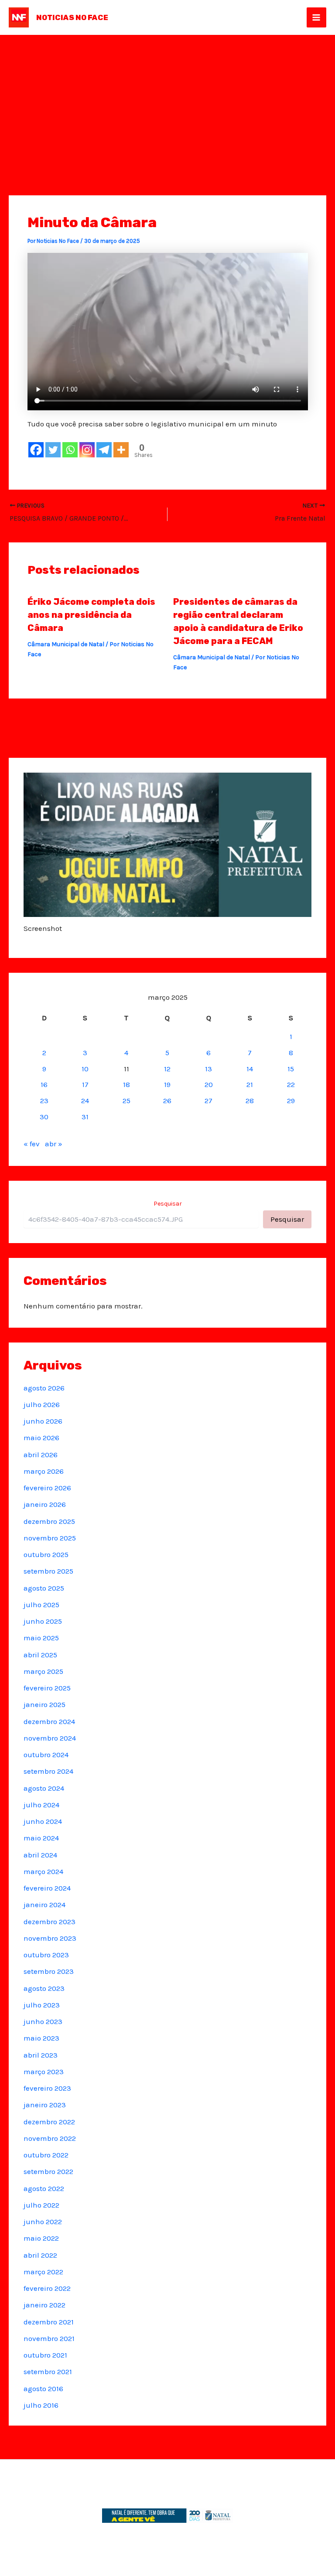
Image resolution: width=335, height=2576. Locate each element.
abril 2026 (41, 1455)
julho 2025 (41, 1605)
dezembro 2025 (49, 1521)
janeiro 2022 (44, 2305)
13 (209, 1069)
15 (291, 1069)
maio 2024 (41, 1838)
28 (250, 1101)
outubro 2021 (45, 2355)
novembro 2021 (49, 2338)
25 (126, 1101)
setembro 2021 (48, 2372)
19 (167, 1084)
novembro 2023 (50, 1938)
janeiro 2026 (45, 1504)
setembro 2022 (48, 2171)
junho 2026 (43, 1421)
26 (167, 1101)
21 (250, 1084)
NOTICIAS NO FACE (72, 17)
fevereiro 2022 (47, 2288)
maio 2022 (41, 2238)
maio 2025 (41, 1638)
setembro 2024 (48, 1771)
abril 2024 (40, 1855)
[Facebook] (36, 450)
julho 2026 (42, 1404)
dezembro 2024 (49, 1721)
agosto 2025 (44, 1588)
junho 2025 (43, 1621)
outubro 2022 (46, 2155)
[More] (121, 450)
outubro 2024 (46, 1755)
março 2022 (43, 2272)
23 (44, 1101)
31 (85, 1117)
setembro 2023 (49, 1971)
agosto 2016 (43, 2389)
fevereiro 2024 (47, 1888)
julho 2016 (41, 2405)
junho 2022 (43, 2222)
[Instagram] (87, 450)
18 (126, 1084)
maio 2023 (41, 2038)
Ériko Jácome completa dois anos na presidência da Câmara (91, 615)
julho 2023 (42, 2005)
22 (291, 1084)
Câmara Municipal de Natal (66, 644)
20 (209, 1084)
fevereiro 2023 (47, 2088)
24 (85, 1101)
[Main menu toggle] (317, 17)
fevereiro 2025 (47, 1688)
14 (250, 1069)
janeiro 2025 (44, 1704)
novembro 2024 (50, 1738)
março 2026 (44, 1471)
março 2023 (44, 2072)
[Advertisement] (167, 100)
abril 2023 (41, 2055)
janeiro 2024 (44, 1905)
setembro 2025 (48, 1571)
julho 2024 (41, 1805)
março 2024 (43, 1871)
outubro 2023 (46, 1955)
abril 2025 (40, 1655)
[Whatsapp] (70, 450)
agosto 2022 (44, 2188)
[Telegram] (104, 450)
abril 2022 (40, 2255)
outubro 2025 (46, 1554)
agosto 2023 (44, 1988)
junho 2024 (43, 1821)
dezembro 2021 (49, 2322)
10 (85, 1069)
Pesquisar (168, 1204)
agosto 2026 (44, 1388)
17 (85, 1084)
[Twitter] (53, 450)
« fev (32, 1144)
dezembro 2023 (50, 1922)
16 (44, 1084)
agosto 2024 (44, 1788)
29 (291, 1101)
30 (44, 1117)
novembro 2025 (50, 1538)
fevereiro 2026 (47, 1488)
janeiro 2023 (45, 2105)
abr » (54, 1144)
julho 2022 (41, 2205)
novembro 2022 (50, 2138)
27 (209, 1101)
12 (167, 1069)
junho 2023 (43, 2021)
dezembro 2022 (49, 2122)
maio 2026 (41, 1438)
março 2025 (43, 1671)
